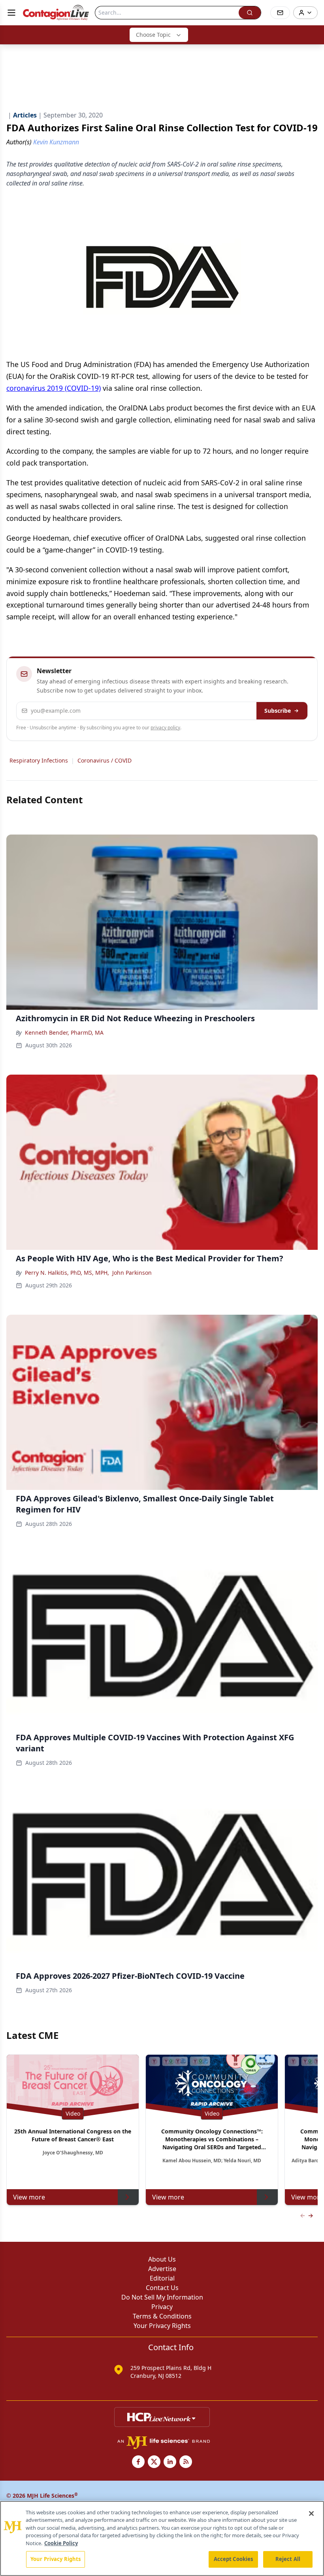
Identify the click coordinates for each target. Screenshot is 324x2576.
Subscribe (278, 711)
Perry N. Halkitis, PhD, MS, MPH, (67, 1273)
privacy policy (165, 728)
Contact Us (162, 2288)
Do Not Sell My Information (162, 2297)
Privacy (162, 2307)
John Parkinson (132, 1273)
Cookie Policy (61, 2543)
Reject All (288, 2559)
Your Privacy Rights (162, 2326)
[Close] (311, 2514)
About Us (162, 2259)
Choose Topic (153, 35)
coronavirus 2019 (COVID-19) (54, 388)
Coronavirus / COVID (105, 760)
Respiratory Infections (39, 760)
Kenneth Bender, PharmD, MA (64, 1032)
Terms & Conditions (162, 2316)
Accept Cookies (234, 2559)
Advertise (162, 2269)
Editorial (162, 2278)
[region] (162, 2538)
